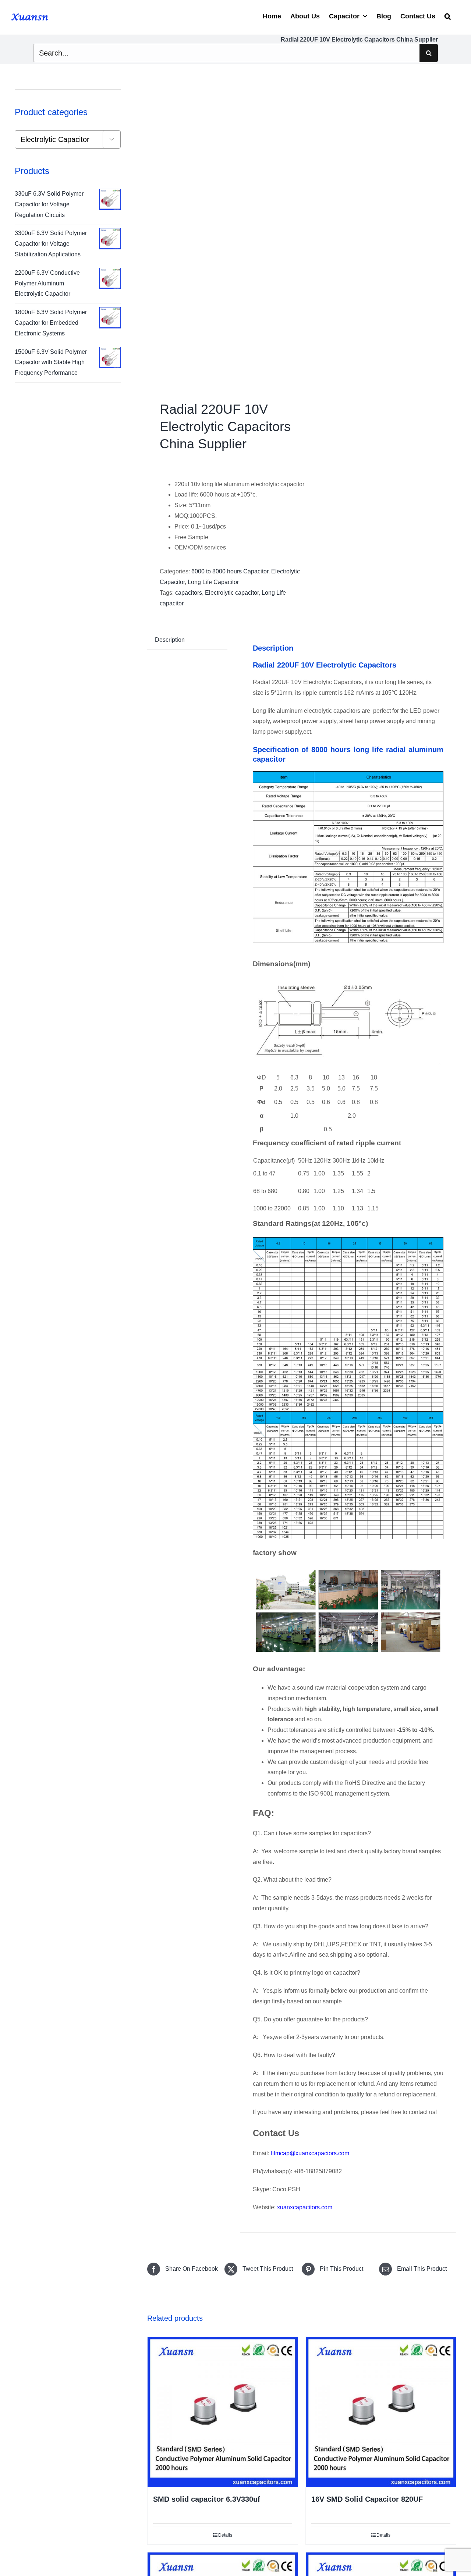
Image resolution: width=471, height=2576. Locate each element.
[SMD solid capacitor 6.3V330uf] (223, 2412)
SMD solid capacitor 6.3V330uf (207, 2499)
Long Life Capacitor (213, 582)
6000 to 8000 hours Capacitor (230, 571)
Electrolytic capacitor (232, 593)
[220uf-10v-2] (221, 234)
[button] (448, 15)
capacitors (189, 593)
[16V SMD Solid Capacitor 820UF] (381, 2412)
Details (225, 2535)
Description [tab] (170, 640)
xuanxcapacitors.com (305, 2207)
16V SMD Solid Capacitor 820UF (367, 2499)
